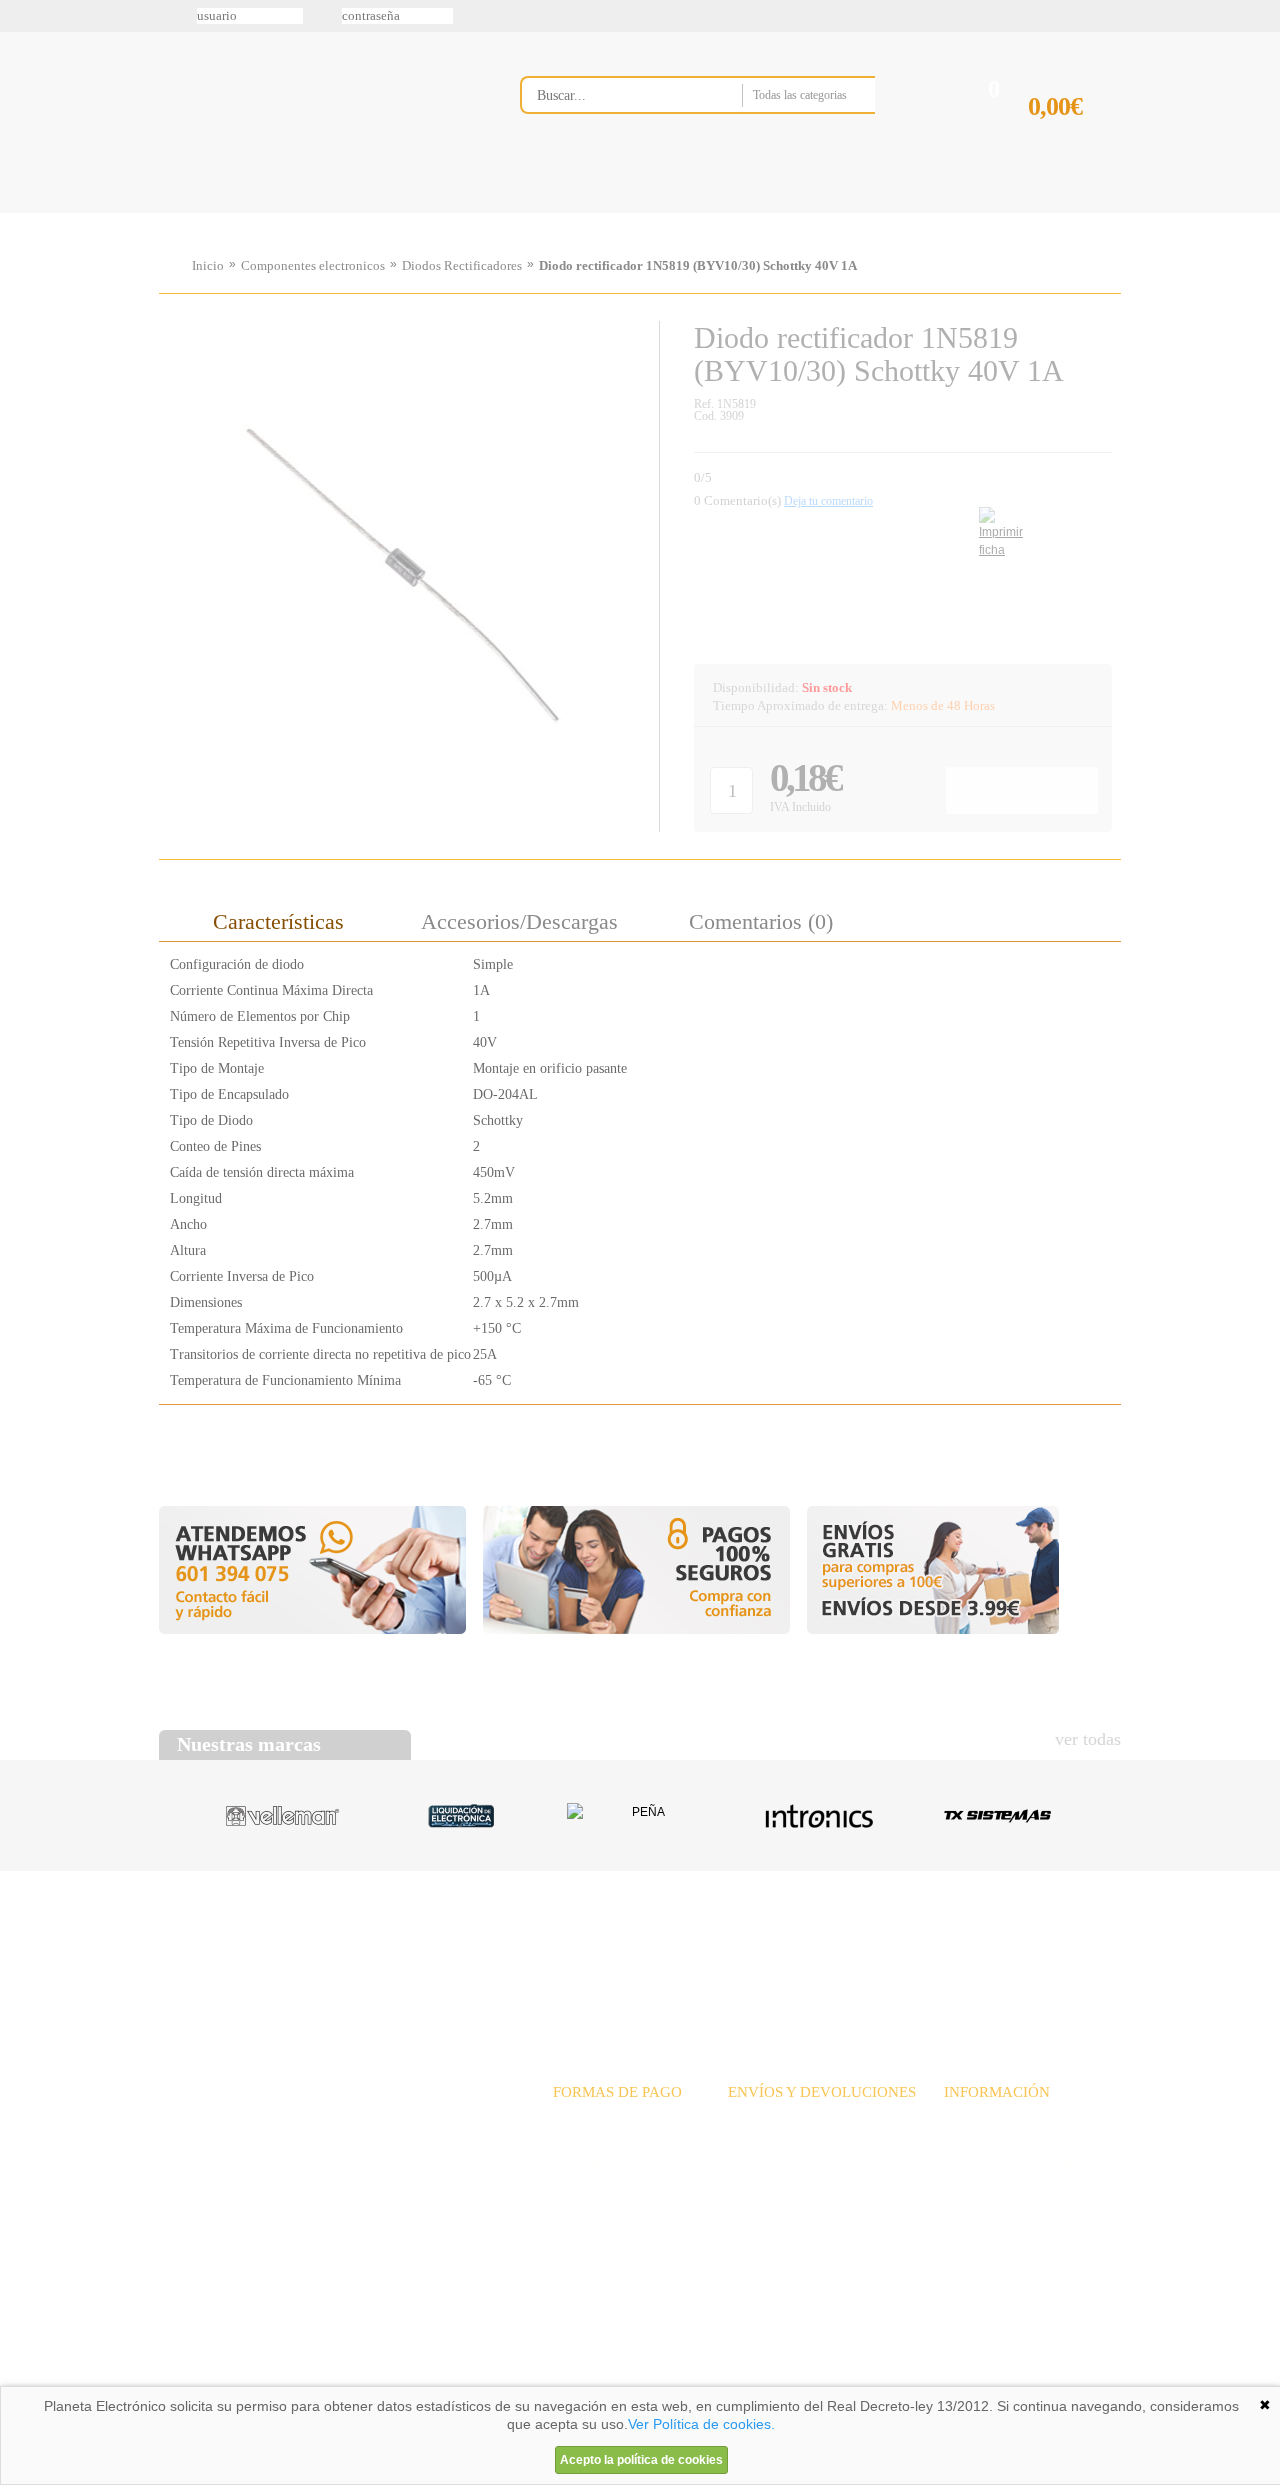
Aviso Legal (209, 2379)
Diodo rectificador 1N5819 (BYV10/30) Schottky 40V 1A (698, 265)
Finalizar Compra (1074, 138)
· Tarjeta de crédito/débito (626, 2163)
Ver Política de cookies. (701, 2424)
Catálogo (986, 1947)
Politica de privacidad (349, 2379)
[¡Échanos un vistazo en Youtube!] (22, 249)
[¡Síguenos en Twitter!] (22, 81)
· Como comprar (991, 2185)
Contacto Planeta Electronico (1051, 213)
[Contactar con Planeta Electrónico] (324, 2144)
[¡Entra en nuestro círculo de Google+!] (22, 207)
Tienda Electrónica (197, 213)
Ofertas (798, 1947)
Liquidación (889, 1947)
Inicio (208, 265)
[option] (282, 1816)
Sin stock (827, 687)
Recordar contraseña (639, 16)
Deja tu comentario (828, 501)
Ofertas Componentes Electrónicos (455, 213)
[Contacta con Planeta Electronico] (724, 136)
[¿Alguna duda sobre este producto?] (902, 586)
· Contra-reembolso (608, 2185)
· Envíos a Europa (779, 2141)
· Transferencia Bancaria (622, 2119)
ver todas (1088, 1739)
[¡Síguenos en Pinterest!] (22, 165)
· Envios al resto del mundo (806, 2163)
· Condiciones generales (1011, 2163)
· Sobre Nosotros (992, 2119)
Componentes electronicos (313, 265)
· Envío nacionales (780, 2119)
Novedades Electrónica (313, 213)
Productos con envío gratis (739, 213)
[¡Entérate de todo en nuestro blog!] (22, 291)
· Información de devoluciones (814, 2185)
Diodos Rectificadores (462, 265)
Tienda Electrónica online (318, 111)
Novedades (710, 1947)
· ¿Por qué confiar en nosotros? (1032, 2141)
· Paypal (576, 2141)
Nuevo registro (805, 16)
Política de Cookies (501, 2379)
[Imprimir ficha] (994, 522)
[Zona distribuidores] (1016, 23)
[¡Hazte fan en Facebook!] (22, 123)
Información (895, 213)
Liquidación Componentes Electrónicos (594, 213)
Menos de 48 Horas (943, 705)
